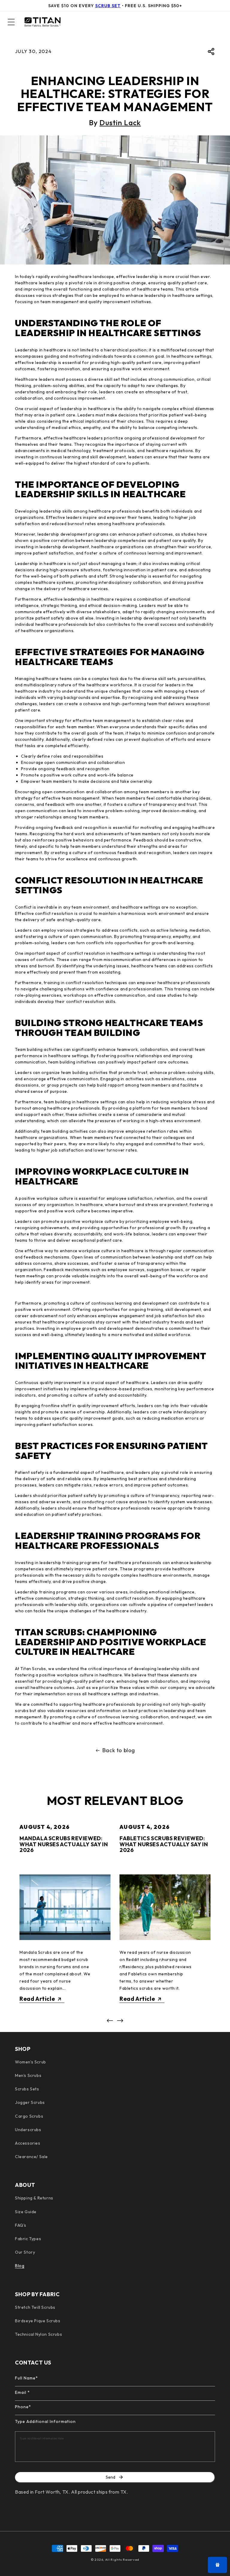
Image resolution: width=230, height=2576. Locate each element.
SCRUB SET (108, 6)
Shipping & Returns (34, 2198)
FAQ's (21, 2225)
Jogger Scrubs (30, 2102)
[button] (11, 22)
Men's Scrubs (28, 2075)
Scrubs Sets (27, 2089)
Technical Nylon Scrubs (38, 2334)
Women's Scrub (31, 2062)
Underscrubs (28, 2130)
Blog (20, 2266)
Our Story (25, 2252)
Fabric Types (28, 2239)
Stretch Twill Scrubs (35, 2307)
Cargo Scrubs (29, 2116)
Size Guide (26, 2212)
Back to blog (119, 1750)
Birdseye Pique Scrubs (38, 2321)
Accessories (28, 2143)
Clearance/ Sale (31, 2157)
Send (111, 2477)
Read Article (37, 1999)
